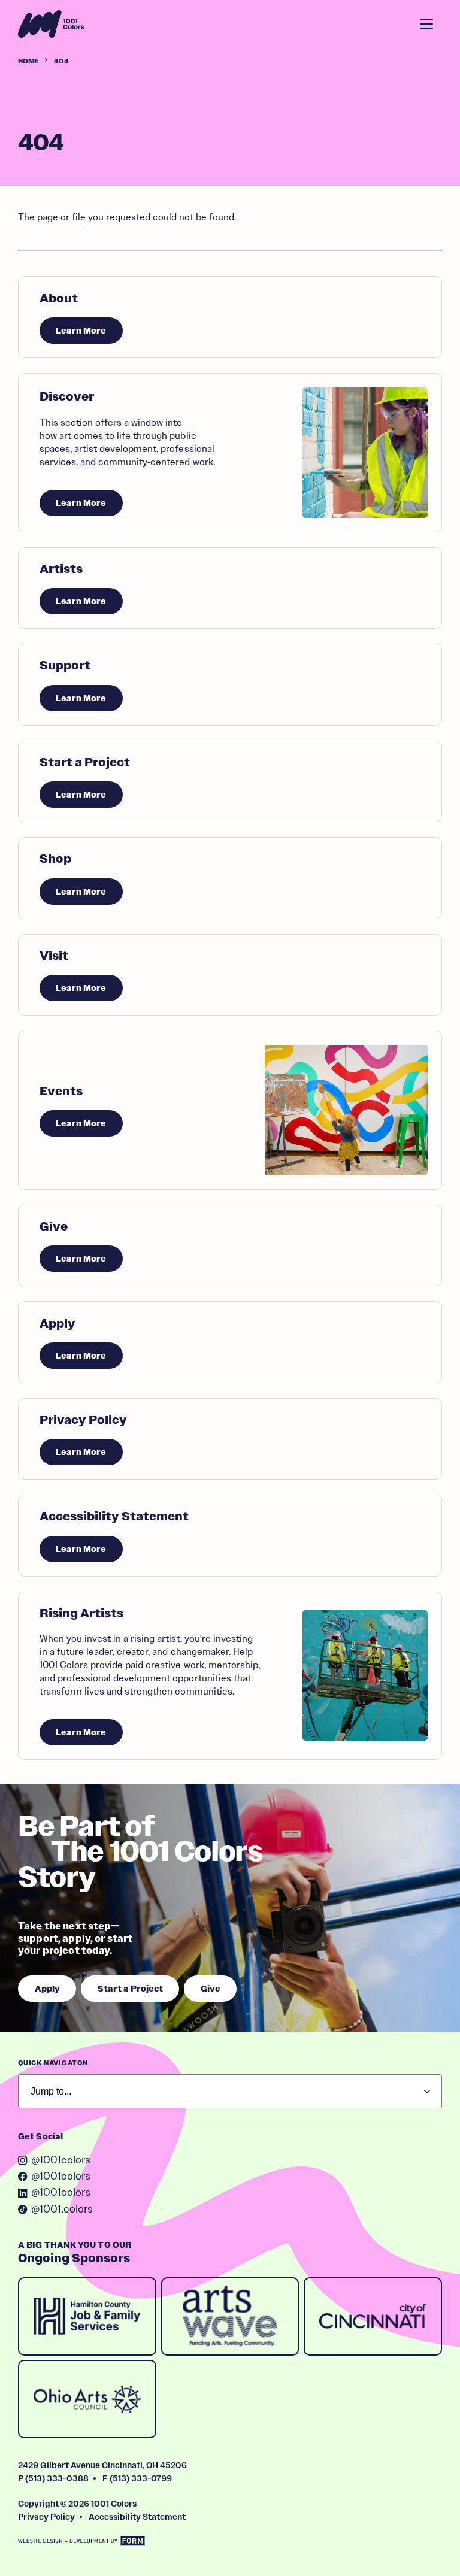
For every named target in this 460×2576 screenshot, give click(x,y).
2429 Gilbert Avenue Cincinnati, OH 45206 (102, 2465)
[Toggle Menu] (426, 24)
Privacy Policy (46, 2517)
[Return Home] (51, 24)
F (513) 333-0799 (137, 2478)
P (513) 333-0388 (53, 2478)
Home (28, 61)
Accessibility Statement (137, 2517)
